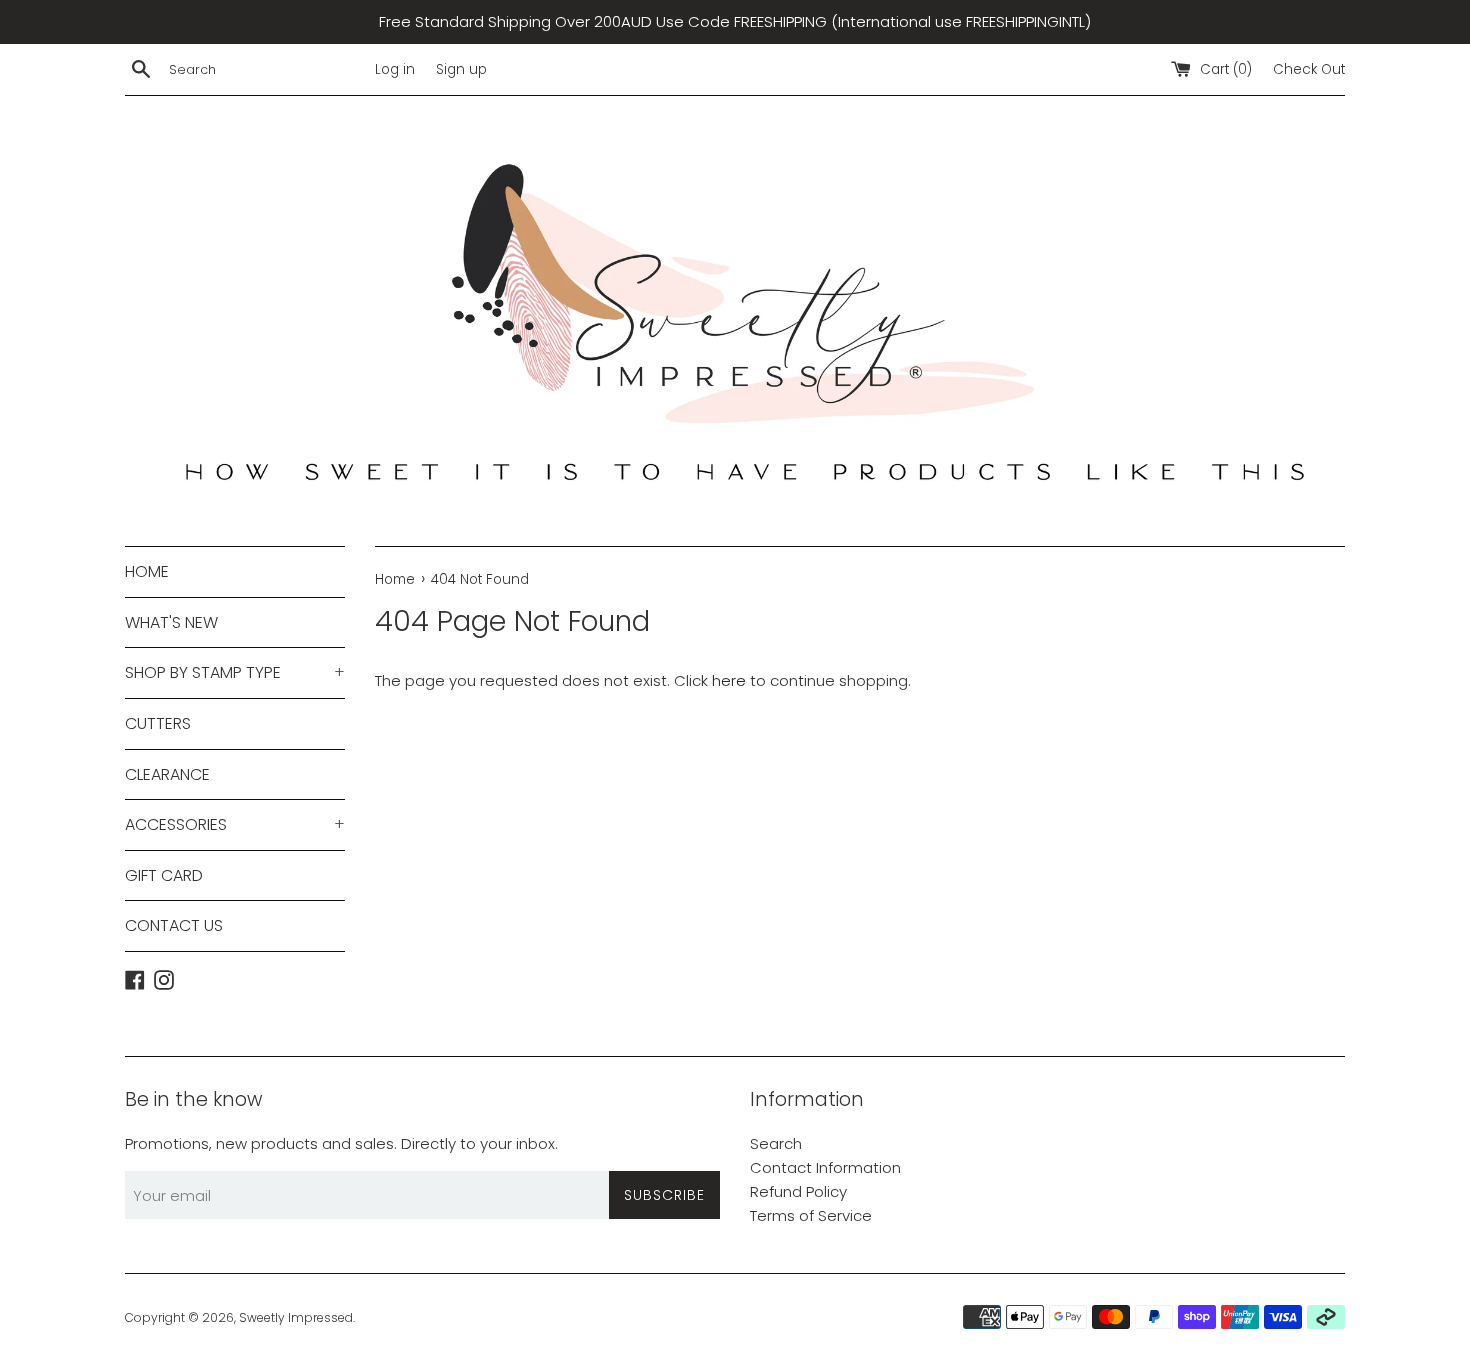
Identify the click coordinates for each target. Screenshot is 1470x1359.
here (729, 680)
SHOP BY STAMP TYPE (235, 672)
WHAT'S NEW (171, 622)
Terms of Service (811, 1215)
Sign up (461, 69)
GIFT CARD (164, 875)
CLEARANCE (167, 774)
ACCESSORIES (235, 824)
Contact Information (825, 1167)
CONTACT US (174, 925)
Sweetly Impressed (296, 1317)
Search (776, 1143)
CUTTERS (158, 723)
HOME (147, 571)
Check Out (1309, 69)
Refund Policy (798, 1191)
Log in (395, 69)
